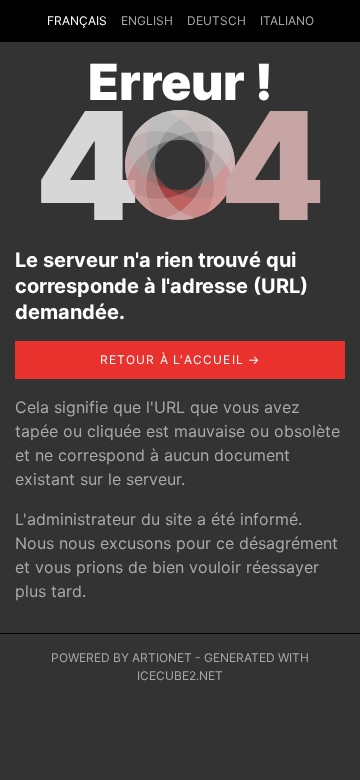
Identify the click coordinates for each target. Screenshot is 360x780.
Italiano (287, 20)
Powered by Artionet (121, 657)
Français (77, 20)
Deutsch (216, 20)
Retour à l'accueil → (180, 359)
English (147, 20)
